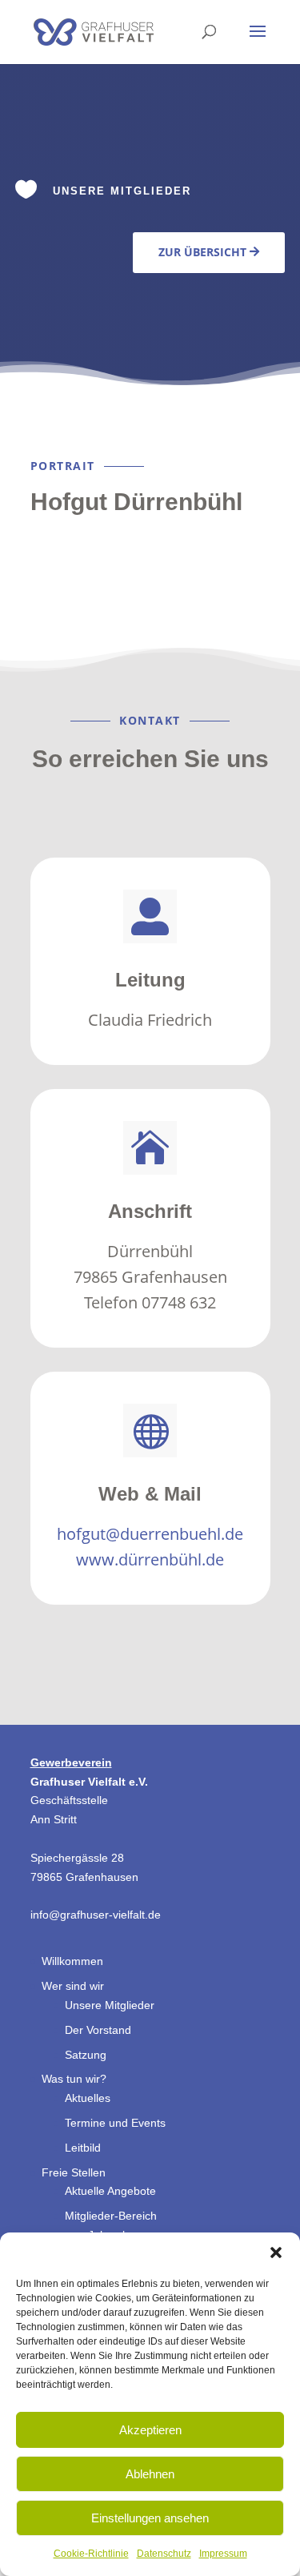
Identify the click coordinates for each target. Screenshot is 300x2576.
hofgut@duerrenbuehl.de (150, 1534)
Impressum (223, 2554)
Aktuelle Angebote (110, 2191)
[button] (276, 2252)
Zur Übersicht (202, 252)
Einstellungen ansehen (150, 2518)
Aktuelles (88, 2098)
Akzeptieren (150, 2430)
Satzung (86, 2055)
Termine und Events (115, 2123)
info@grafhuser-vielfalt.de (96, 1915)
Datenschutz (164, 2554)
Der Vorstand (98, 2030)
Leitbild (83, 2148)
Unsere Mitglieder (110, 2005)
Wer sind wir (73, 1986)
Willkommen (72, 1961)
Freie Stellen (74, 2172)
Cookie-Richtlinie (91, 2554)
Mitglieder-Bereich (111, 2216)
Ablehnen (150, 2474)
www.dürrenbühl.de (150, 1559)
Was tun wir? (74, 2079)
